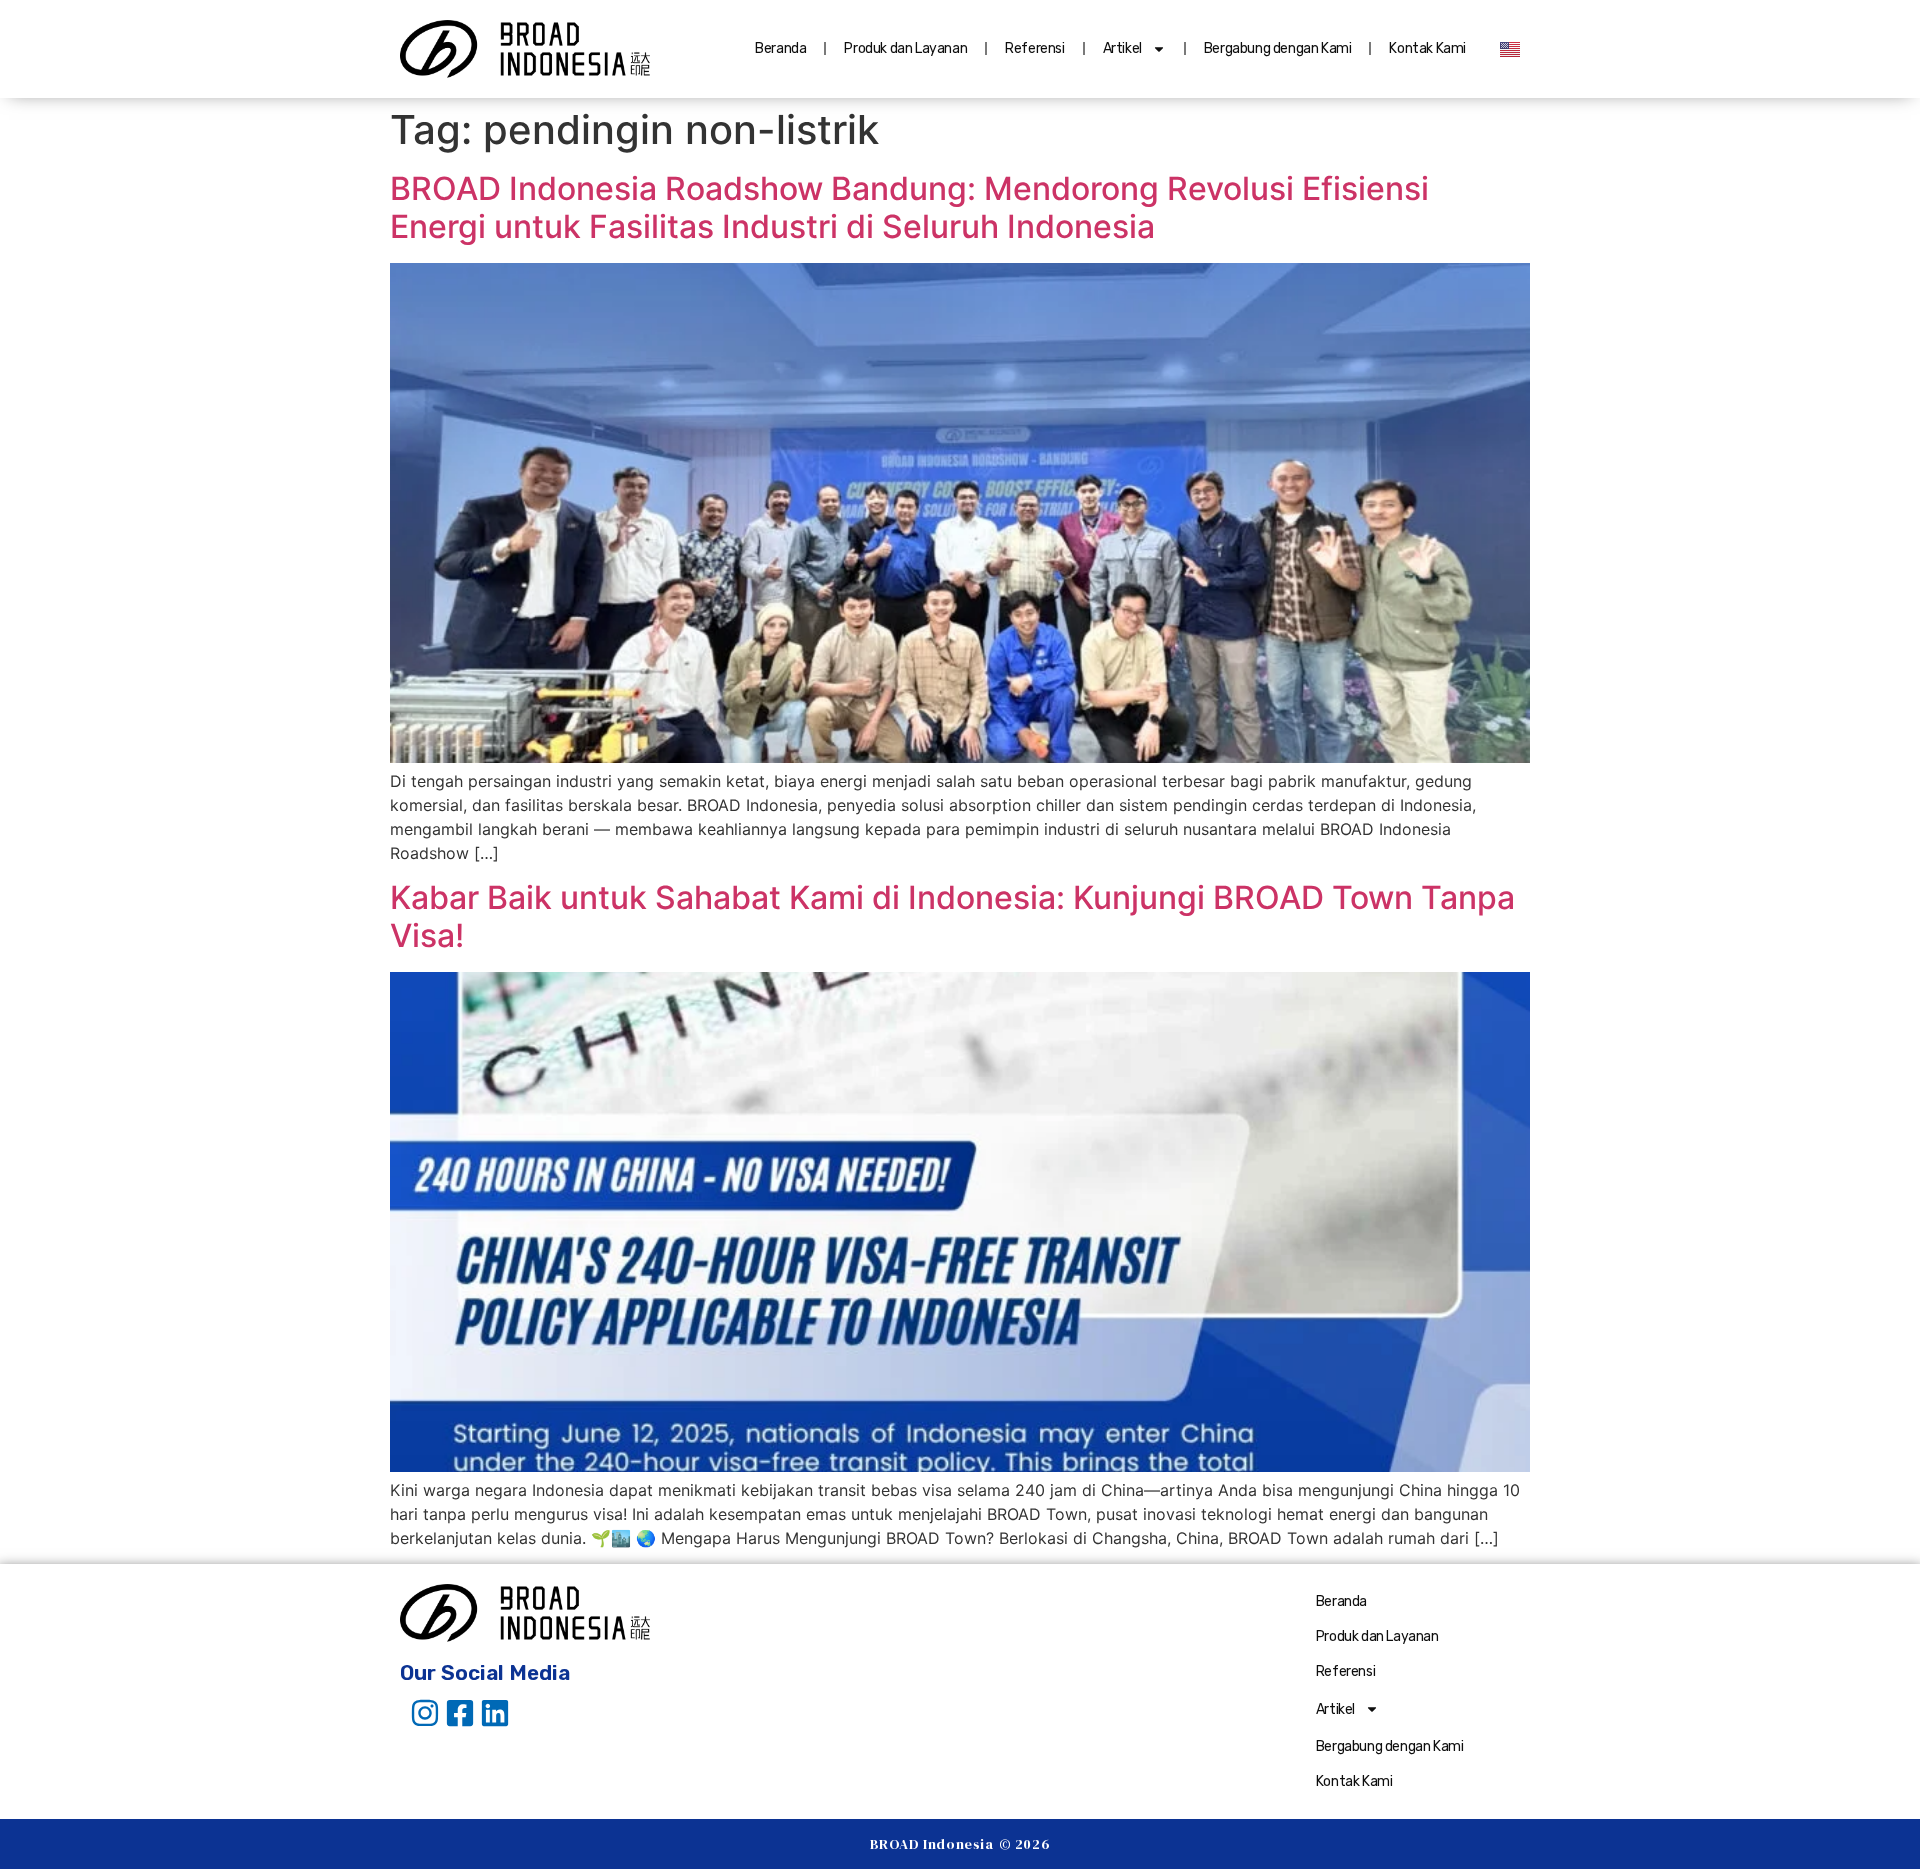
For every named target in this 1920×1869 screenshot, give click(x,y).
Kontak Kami (1427, 48)
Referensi (1034, 48)
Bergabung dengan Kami (1278, 48)
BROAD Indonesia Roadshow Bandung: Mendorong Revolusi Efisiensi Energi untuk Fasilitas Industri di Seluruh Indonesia (909, 207)
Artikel (1122, 48)
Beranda (780, 48)
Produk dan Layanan (905, 48)
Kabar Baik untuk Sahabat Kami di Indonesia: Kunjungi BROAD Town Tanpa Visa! (952, 916)
